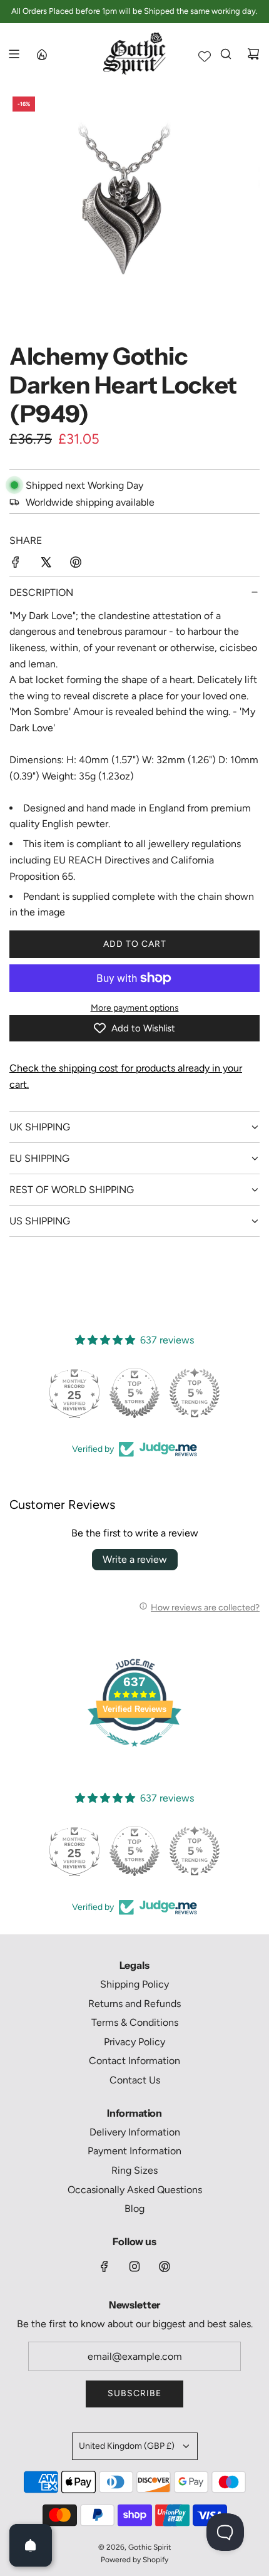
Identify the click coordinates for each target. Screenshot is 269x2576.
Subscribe (134, 2393)
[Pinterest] (165, 2266)
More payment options (135, 1008)
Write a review (135, 1559)
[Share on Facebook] (16, 565)
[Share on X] (46, 565)
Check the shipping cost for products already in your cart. (126, 1076)
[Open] (31, 2545)
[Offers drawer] (41, 54)
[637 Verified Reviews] (134, 1753)
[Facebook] (104, 2266)
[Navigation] (14, 54)
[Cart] (253, 54)
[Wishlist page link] (205, 56)
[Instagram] (134, 2266)
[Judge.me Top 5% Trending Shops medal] (195, 1393)
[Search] (226, 54)
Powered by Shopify (134, 2560)
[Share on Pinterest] (76, 565)
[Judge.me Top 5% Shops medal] (134, 1393)
